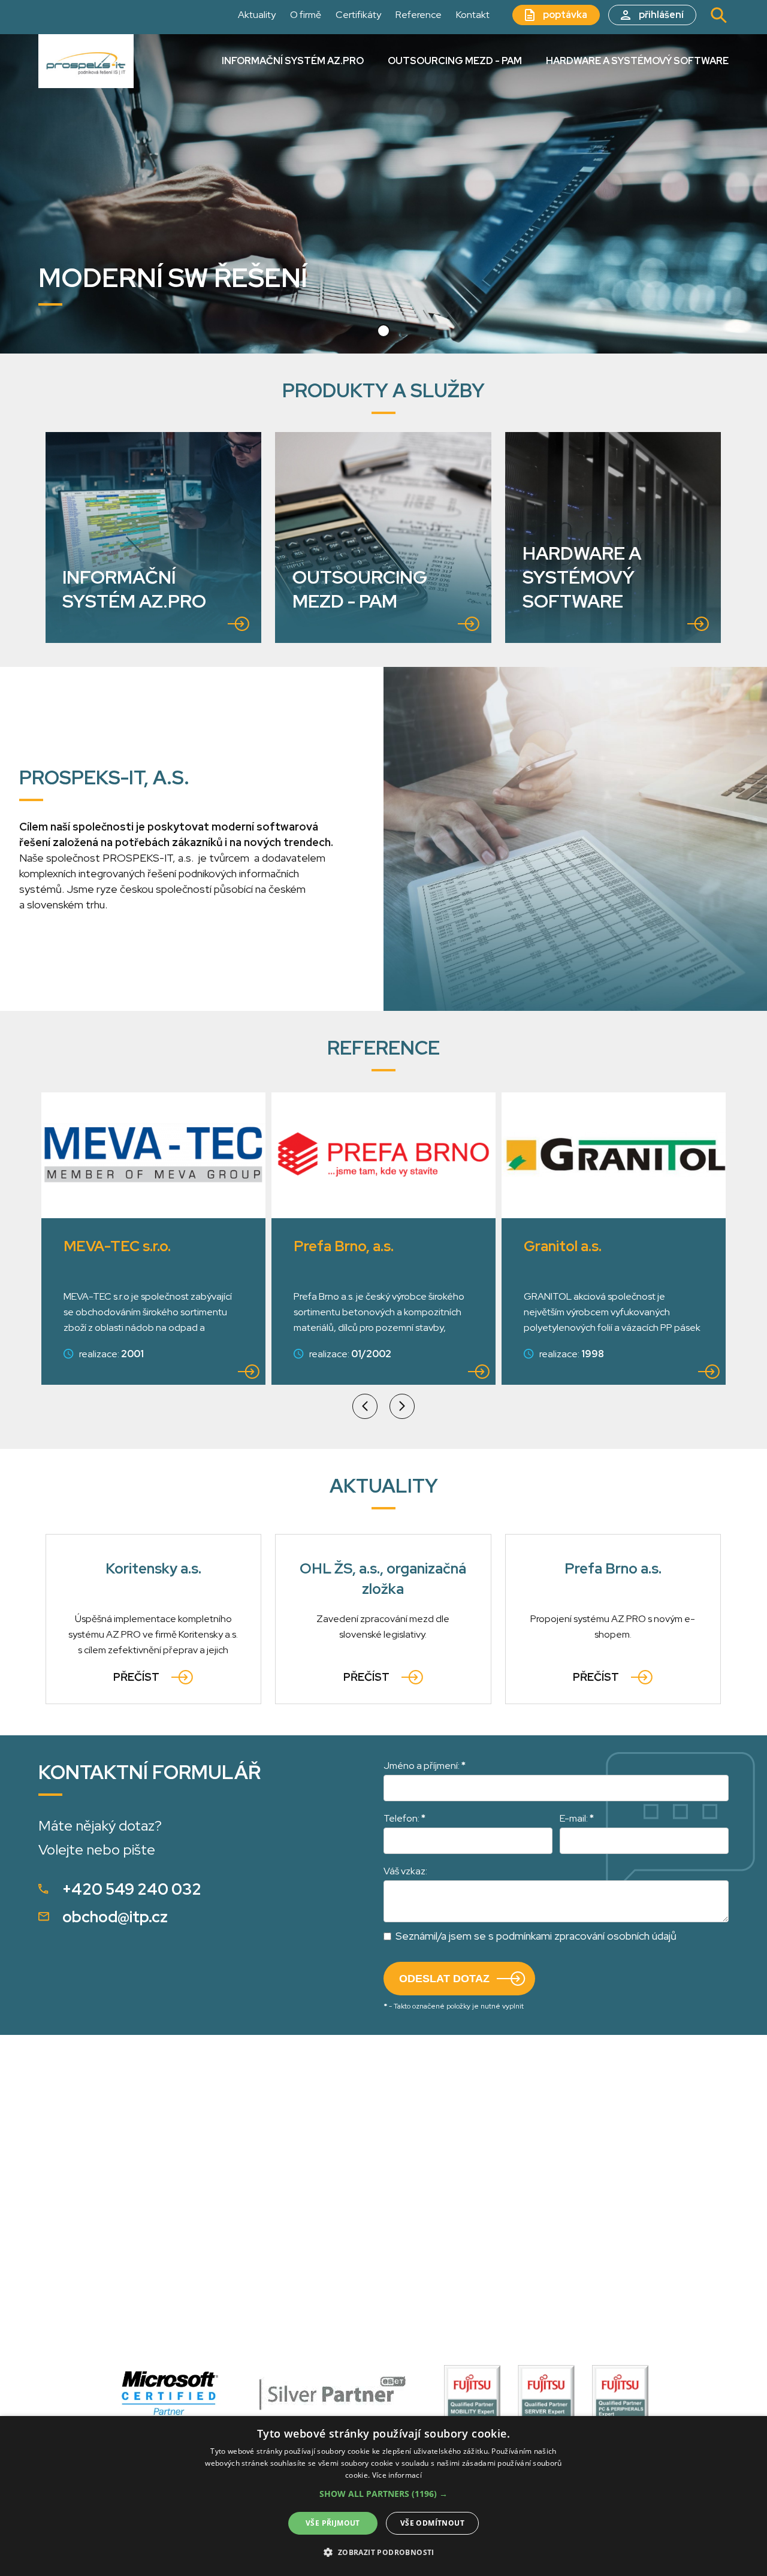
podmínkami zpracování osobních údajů (586, 1936)
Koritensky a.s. (153, 1568)
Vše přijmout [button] (333, 2523)
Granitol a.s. (333, 1246)
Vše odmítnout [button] (432, 2523)
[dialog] (383, 2496)
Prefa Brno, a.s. (114, 1246)
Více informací (397, 2475)
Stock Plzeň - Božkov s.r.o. (611, 1246)
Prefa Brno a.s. (613, 1568)
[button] (383, 331)
